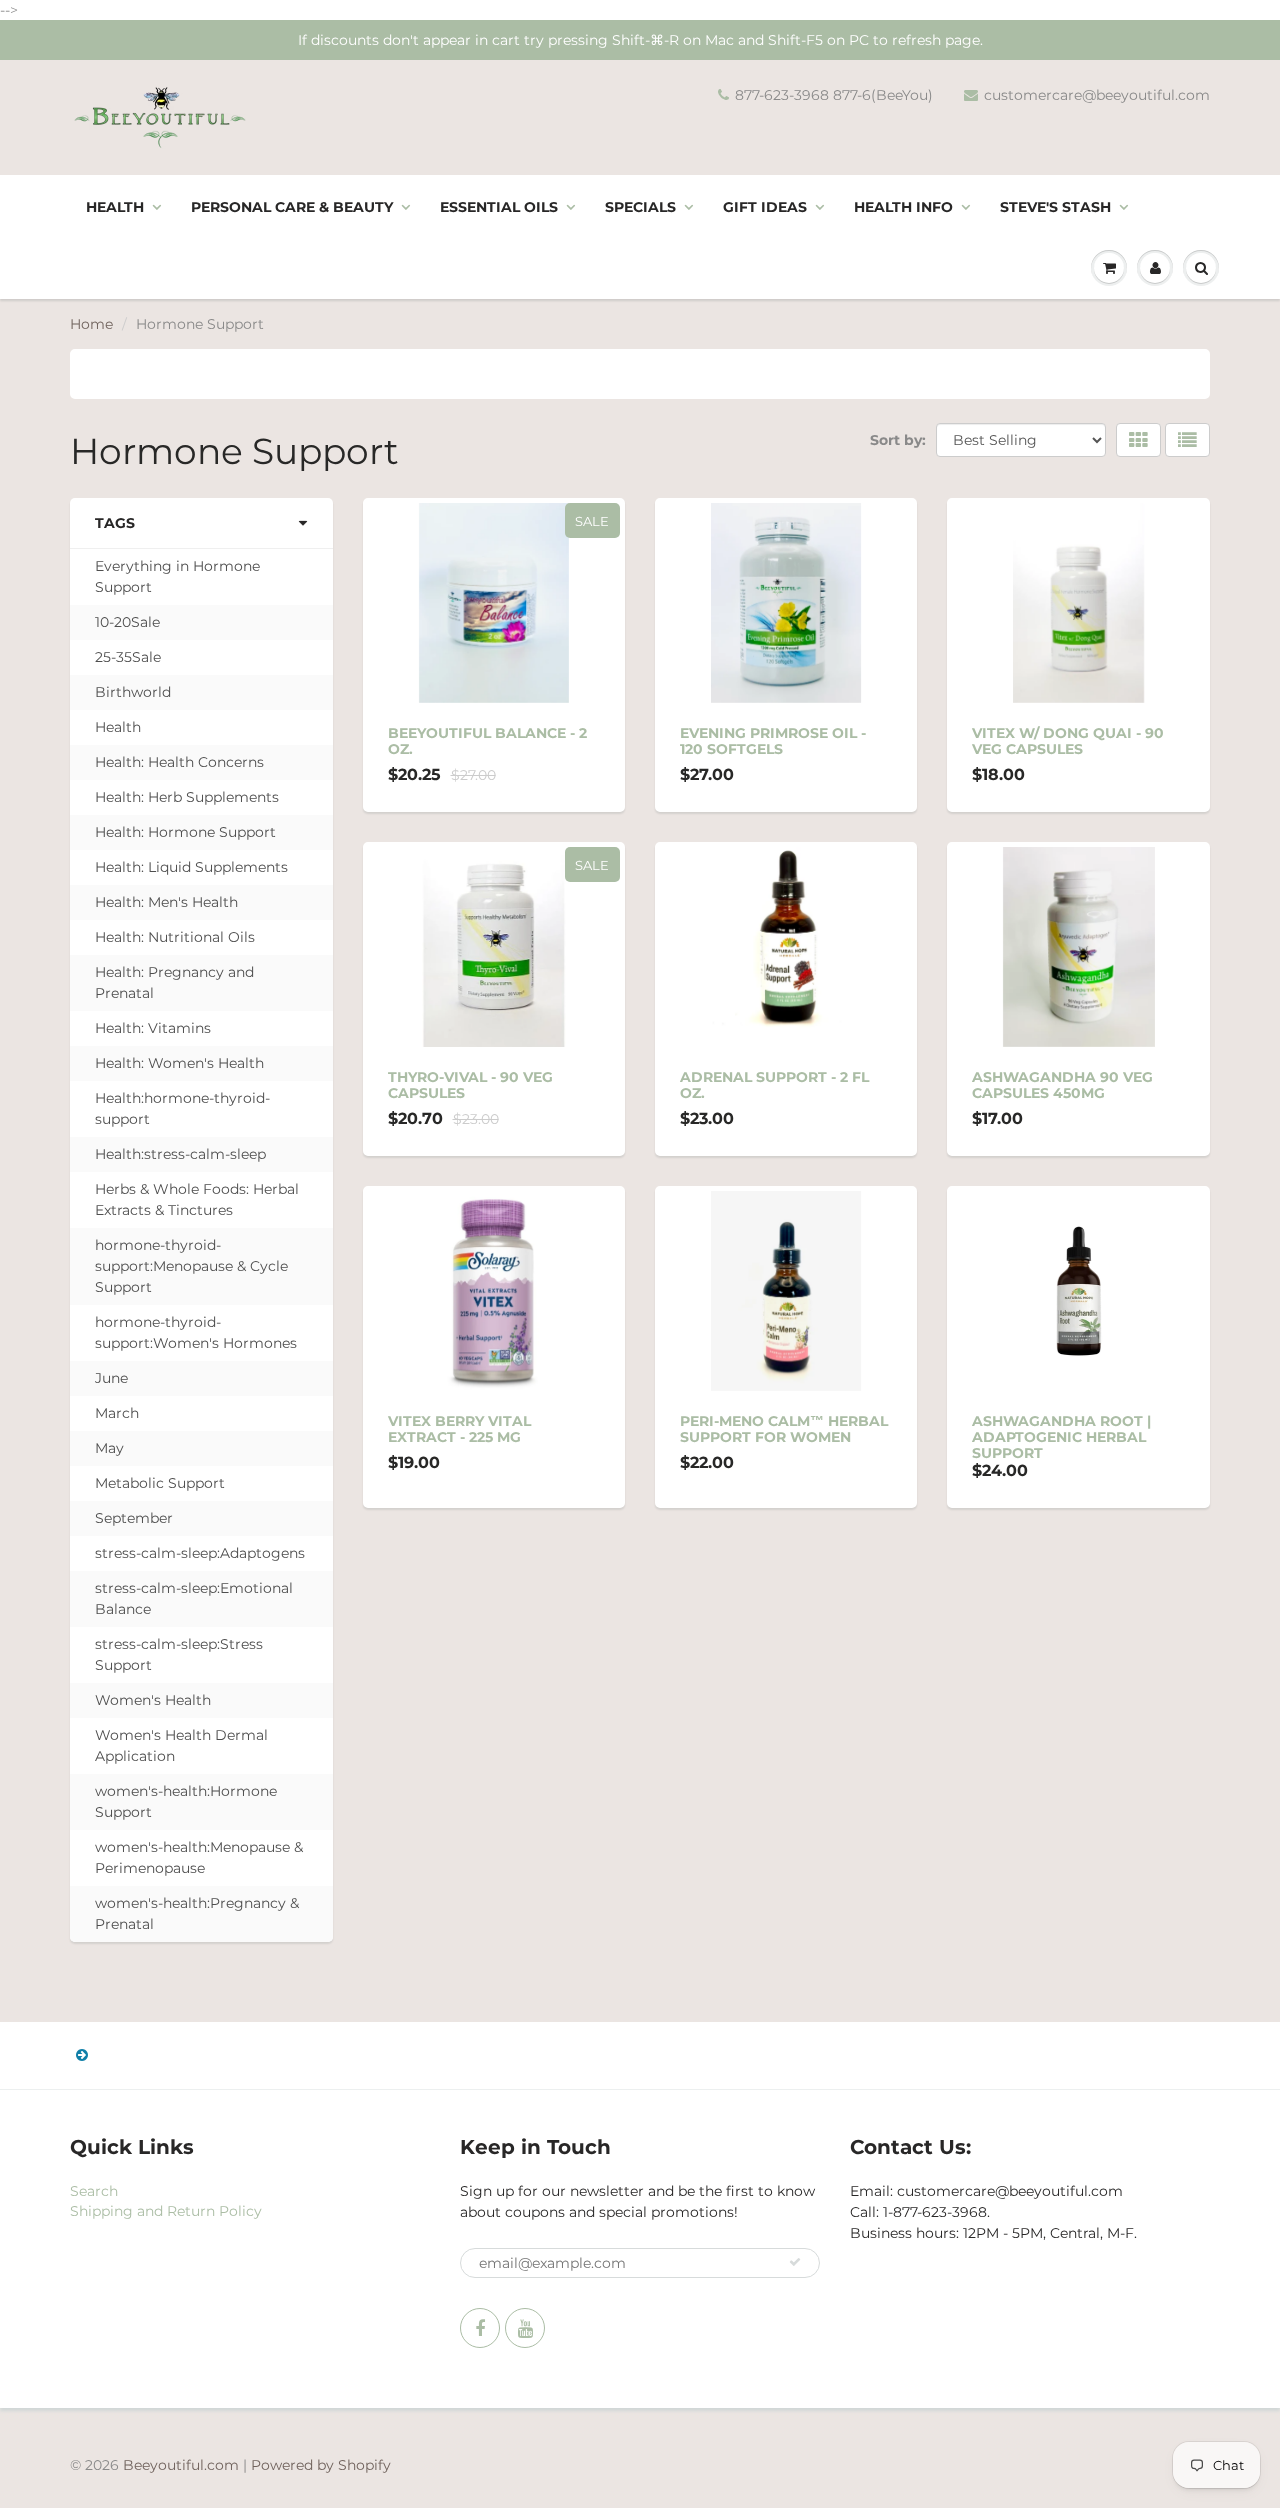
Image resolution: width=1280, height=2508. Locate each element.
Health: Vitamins (153, 1028)
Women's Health (153, 1700)
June (111, 1378)
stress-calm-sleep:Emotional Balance (194, 1598)
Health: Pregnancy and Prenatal (174, 982)
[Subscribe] (795, 2262)
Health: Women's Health (179, 1063)
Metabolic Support (160, 1483)
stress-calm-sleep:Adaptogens (200, 1553)
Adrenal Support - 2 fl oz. (774, 1085)
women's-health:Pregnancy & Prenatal (197, 1913)
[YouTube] (525, 2328)
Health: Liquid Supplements (191, 867)
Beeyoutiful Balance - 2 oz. (487, 741)
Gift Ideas (765, 207)
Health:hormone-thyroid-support (182, 1108)
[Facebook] (480, 2328)
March (117, 1413)
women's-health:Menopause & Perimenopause (199, 1857)
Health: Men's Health (166, 902)
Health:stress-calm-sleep (180, 1154)
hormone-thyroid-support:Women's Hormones (196, 1332)
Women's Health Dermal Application (181, 1745)
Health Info (903, 207)
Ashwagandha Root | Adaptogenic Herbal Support (1061, 1437)
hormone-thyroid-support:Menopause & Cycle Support (191, 1266)
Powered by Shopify (321, 2465)
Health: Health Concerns (179, 762)
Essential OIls (499, 207)
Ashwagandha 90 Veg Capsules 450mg (1062, 1085)
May (109, 1448)
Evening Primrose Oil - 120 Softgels (773, 741)
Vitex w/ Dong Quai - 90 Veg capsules (1068, 741)
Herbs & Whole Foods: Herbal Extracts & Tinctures (197, 1199)
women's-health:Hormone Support (186, 1801)
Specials (640, 207)
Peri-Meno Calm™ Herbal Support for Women (784, 1429)
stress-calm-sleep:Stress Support (179, 1654)
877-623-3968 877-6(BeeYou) (834, 95)
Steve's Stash (1055, 207)
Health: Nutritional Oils (175, 937)
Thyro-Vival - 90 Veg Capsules (470, 1085)
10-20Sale (127, 622)
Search (94, 2191)
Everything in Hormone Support (177, 576)
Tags (115, 523)
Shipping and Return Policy (166, 2211)
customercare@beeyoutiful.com (1097, 95)
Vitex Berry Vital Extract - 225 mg (459, 1429)
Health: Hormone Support (185, 832)
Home (91, 324)
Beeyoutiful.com (181, 2465)
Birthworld (133, 692)
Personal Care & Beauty (292, 207)
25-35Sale (128, 657)
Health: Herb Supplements (187, 797)
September (134, 1518)
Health (115, 207)
